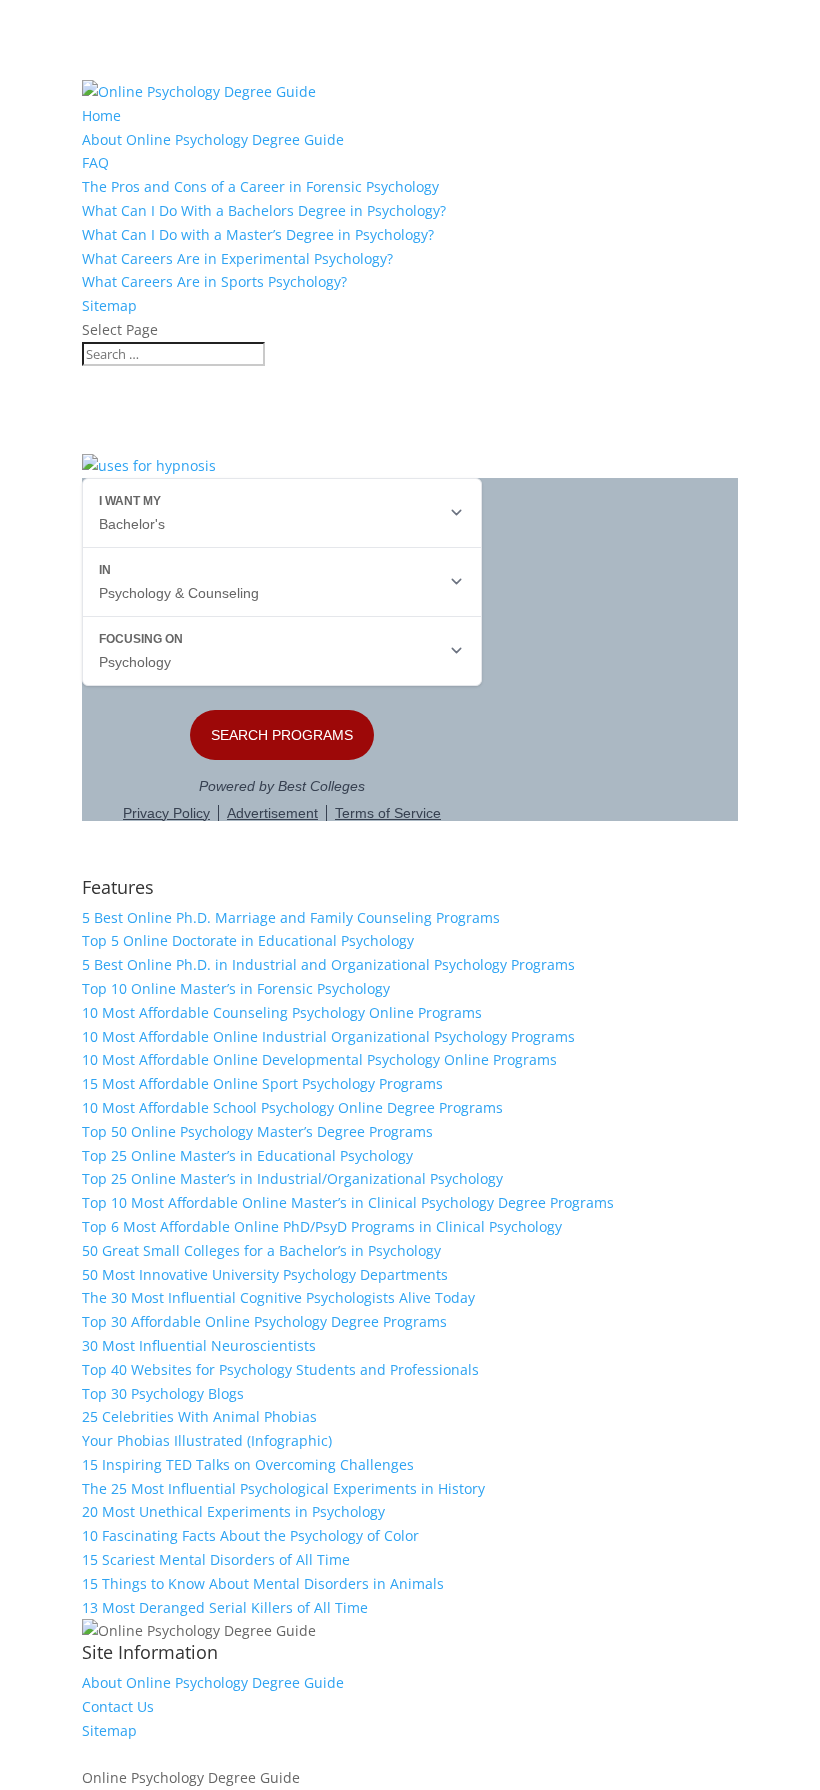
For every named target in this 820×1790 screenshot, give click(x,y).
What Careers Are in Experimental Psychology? (237, 258)
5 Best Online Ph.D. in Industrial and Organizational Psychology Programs (328, 964)
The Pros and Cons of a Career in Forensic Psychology (260, 186)
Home (101, 115)
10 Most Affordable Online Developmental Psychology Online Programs (319, 1059)
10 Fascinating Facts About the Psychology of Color (250, 1535)
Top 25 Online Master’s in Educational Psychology (247, 1155)
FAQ (95, 162)
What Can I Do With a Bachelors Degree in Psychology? (264, 210)
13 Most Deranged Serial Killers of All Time (225, 1607)
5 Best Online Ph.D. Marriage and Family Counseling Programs (291, 917)
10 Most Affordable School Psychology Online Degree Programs (292, 1107)
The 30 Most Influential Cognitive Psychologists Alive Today (278, 1297)
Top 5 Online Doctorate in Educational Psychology (248, 940)
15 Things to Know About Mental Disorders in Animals (263, 1583)
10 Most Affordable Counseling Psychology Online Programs (282, 1012)
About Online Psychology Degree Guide (213, 139)
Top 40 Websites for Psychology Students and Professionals (280, 1369)
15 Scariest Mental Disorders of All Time (216, 1559)
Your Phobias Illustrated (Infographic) (207, 1440)
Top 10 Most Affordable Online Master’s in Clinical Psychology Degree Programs (348, 1202)
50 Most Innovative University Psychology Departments (265, 1274)
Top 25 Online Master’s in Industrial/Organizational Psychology (292, 1178)
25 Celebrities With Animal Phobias (199, 1416)
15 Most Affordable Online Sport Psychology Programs (262, 1083)
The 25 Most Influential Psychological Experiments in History (283, 1488)
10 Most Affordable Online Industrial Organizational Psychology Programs (328, 1036)
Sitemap (109, 305)
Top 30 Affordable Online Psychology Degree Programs (264, 1321)
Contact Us (118, 1706)
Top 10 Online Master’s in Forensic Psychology (236, 988)
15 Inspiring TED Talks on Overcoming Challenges (248, 1464)
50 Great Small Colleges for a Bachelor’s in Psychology (261, 1250)
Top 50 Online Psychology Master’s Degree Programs (257, 1131)
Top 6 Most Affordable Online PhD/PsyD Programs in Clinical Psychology (322, 1226)
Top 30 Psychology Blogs (163, 1393)
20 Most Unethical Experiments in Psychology (233, 1511)
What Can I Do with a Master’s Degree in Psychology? (258, 234)
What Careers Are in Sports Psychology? (214, 281)
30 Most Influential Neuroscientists (199, 1345)
